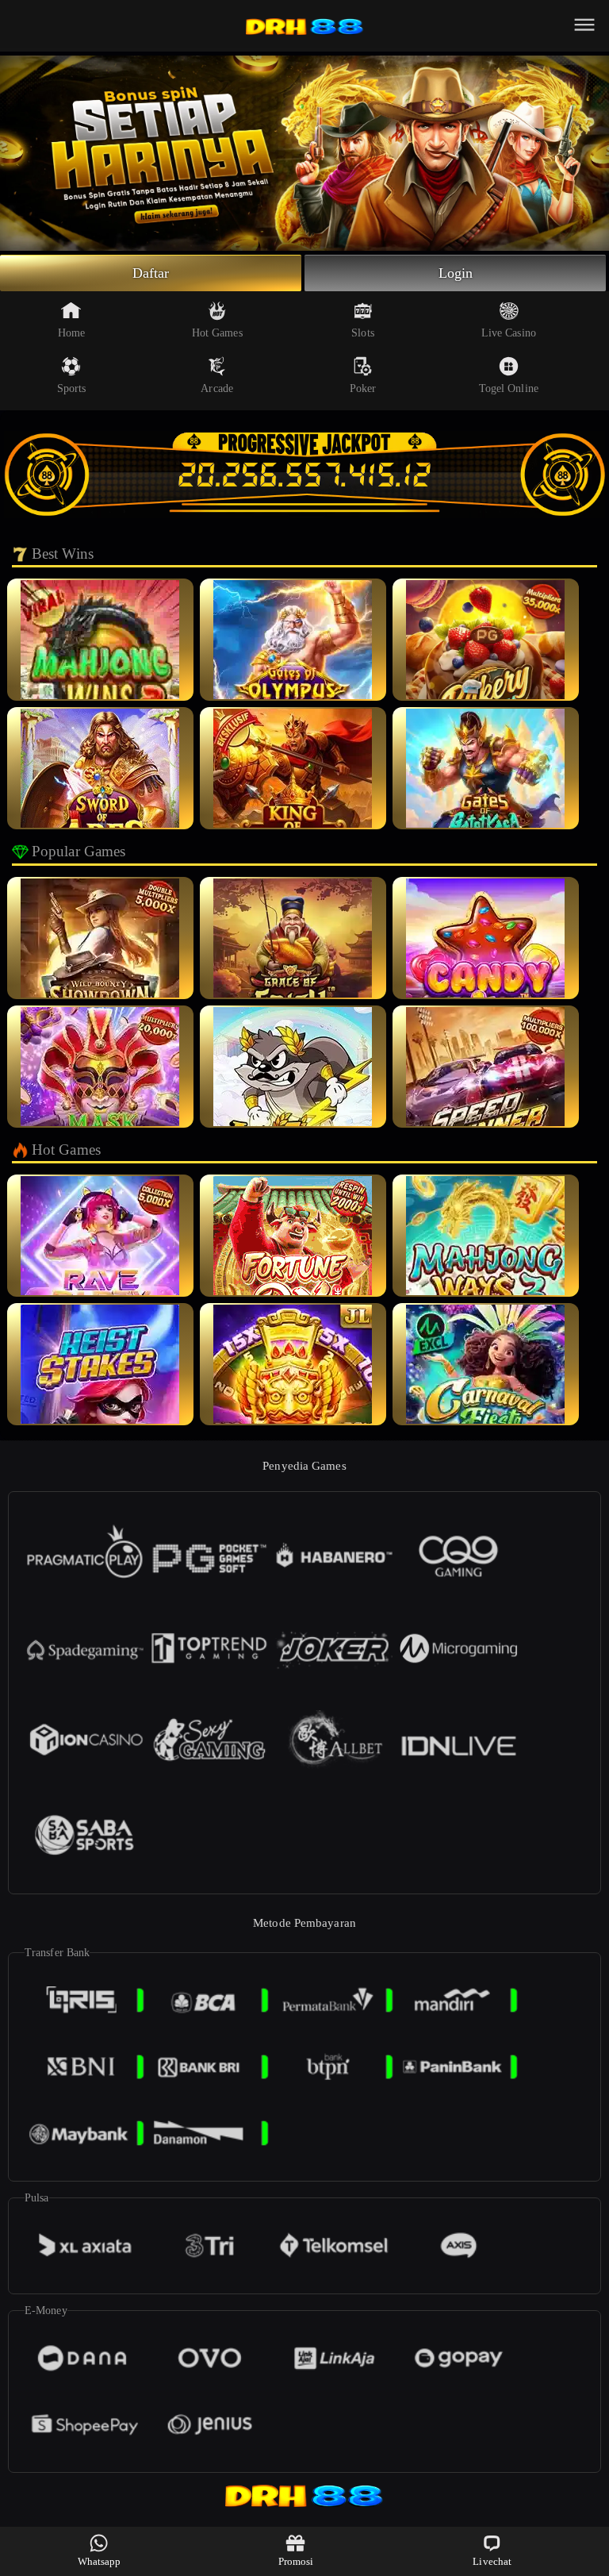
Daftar (151, 273)
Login (456, 273)
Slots (363, 333)
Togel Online (509, 388)
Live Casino (509, 333)
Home (71, 333)
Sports (72, 388)
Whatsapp (100, 2561)
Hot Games (217, 333)
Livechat (492, 2561)
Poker (363, 388)
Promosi (296, 2561)
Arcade (217, 388)
